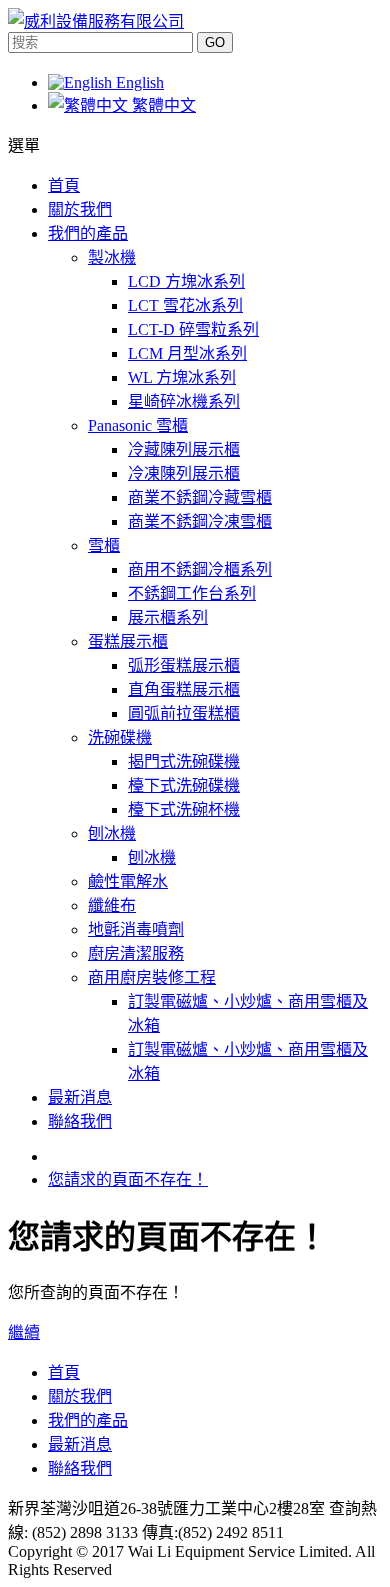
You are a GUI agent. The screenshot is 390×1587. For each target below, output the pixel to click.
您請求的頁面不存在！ (128, 1179)
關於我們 (80, 1396)
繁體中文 (162, 105)
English (138, 82)
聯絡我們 (80, 1468)
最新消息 (80, 1444)
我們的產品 (88, 1420)
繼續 (24, 1332)
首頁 (64, 1372)
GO (215, 42)
